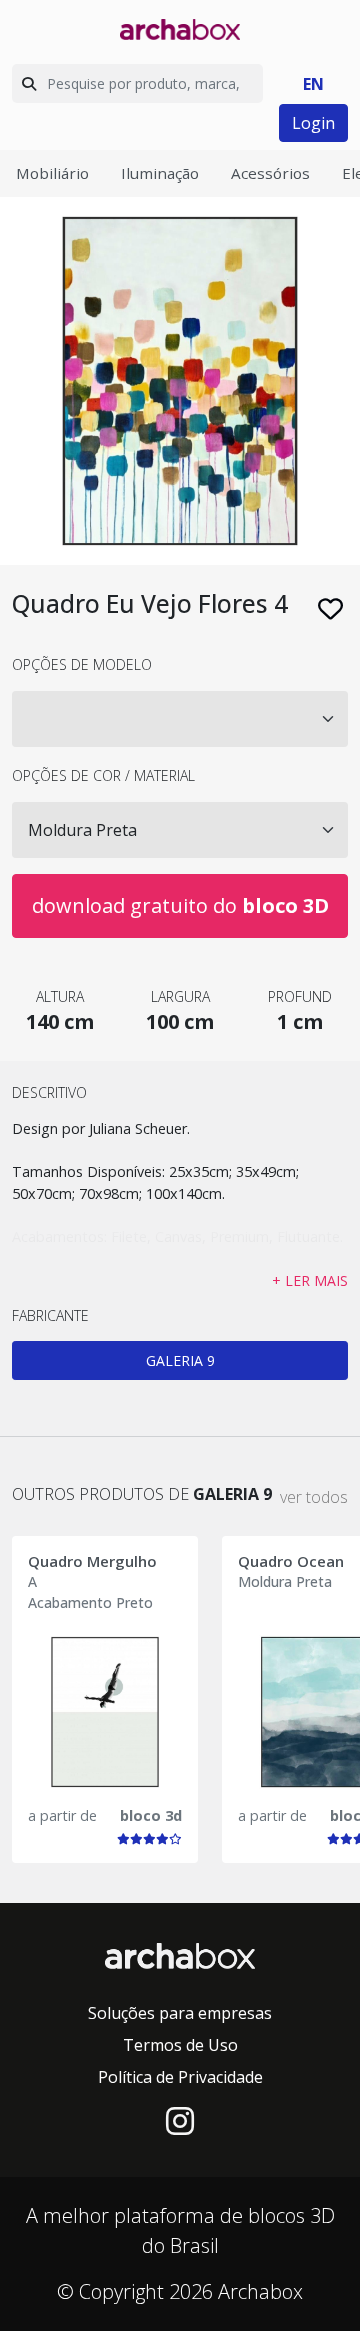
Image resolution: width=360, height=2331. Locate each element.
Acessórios (270, 173)
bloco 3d (151, 1815)
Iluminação (160, 173)
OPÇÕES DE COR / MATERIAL (103, 775)
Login (313, 123)
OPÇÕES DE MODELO (82, 664)
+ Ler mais (310, 1280)
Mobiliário (52, 173)
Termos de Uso (180, 2045)
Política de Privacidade (180, 2077)
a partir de (62, 1815)
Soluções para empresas (180, 2013)
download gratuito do (180, 905)
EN (313, 84)
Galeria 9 (180, 1360)
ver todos (314, 1497)
